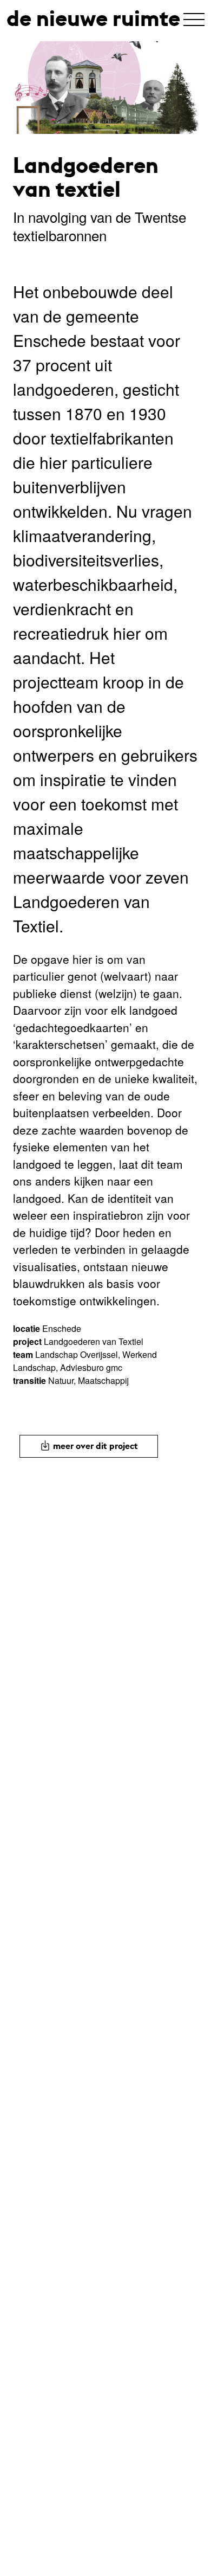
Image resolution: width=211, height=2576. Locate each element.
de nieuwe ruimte (93, 18)
